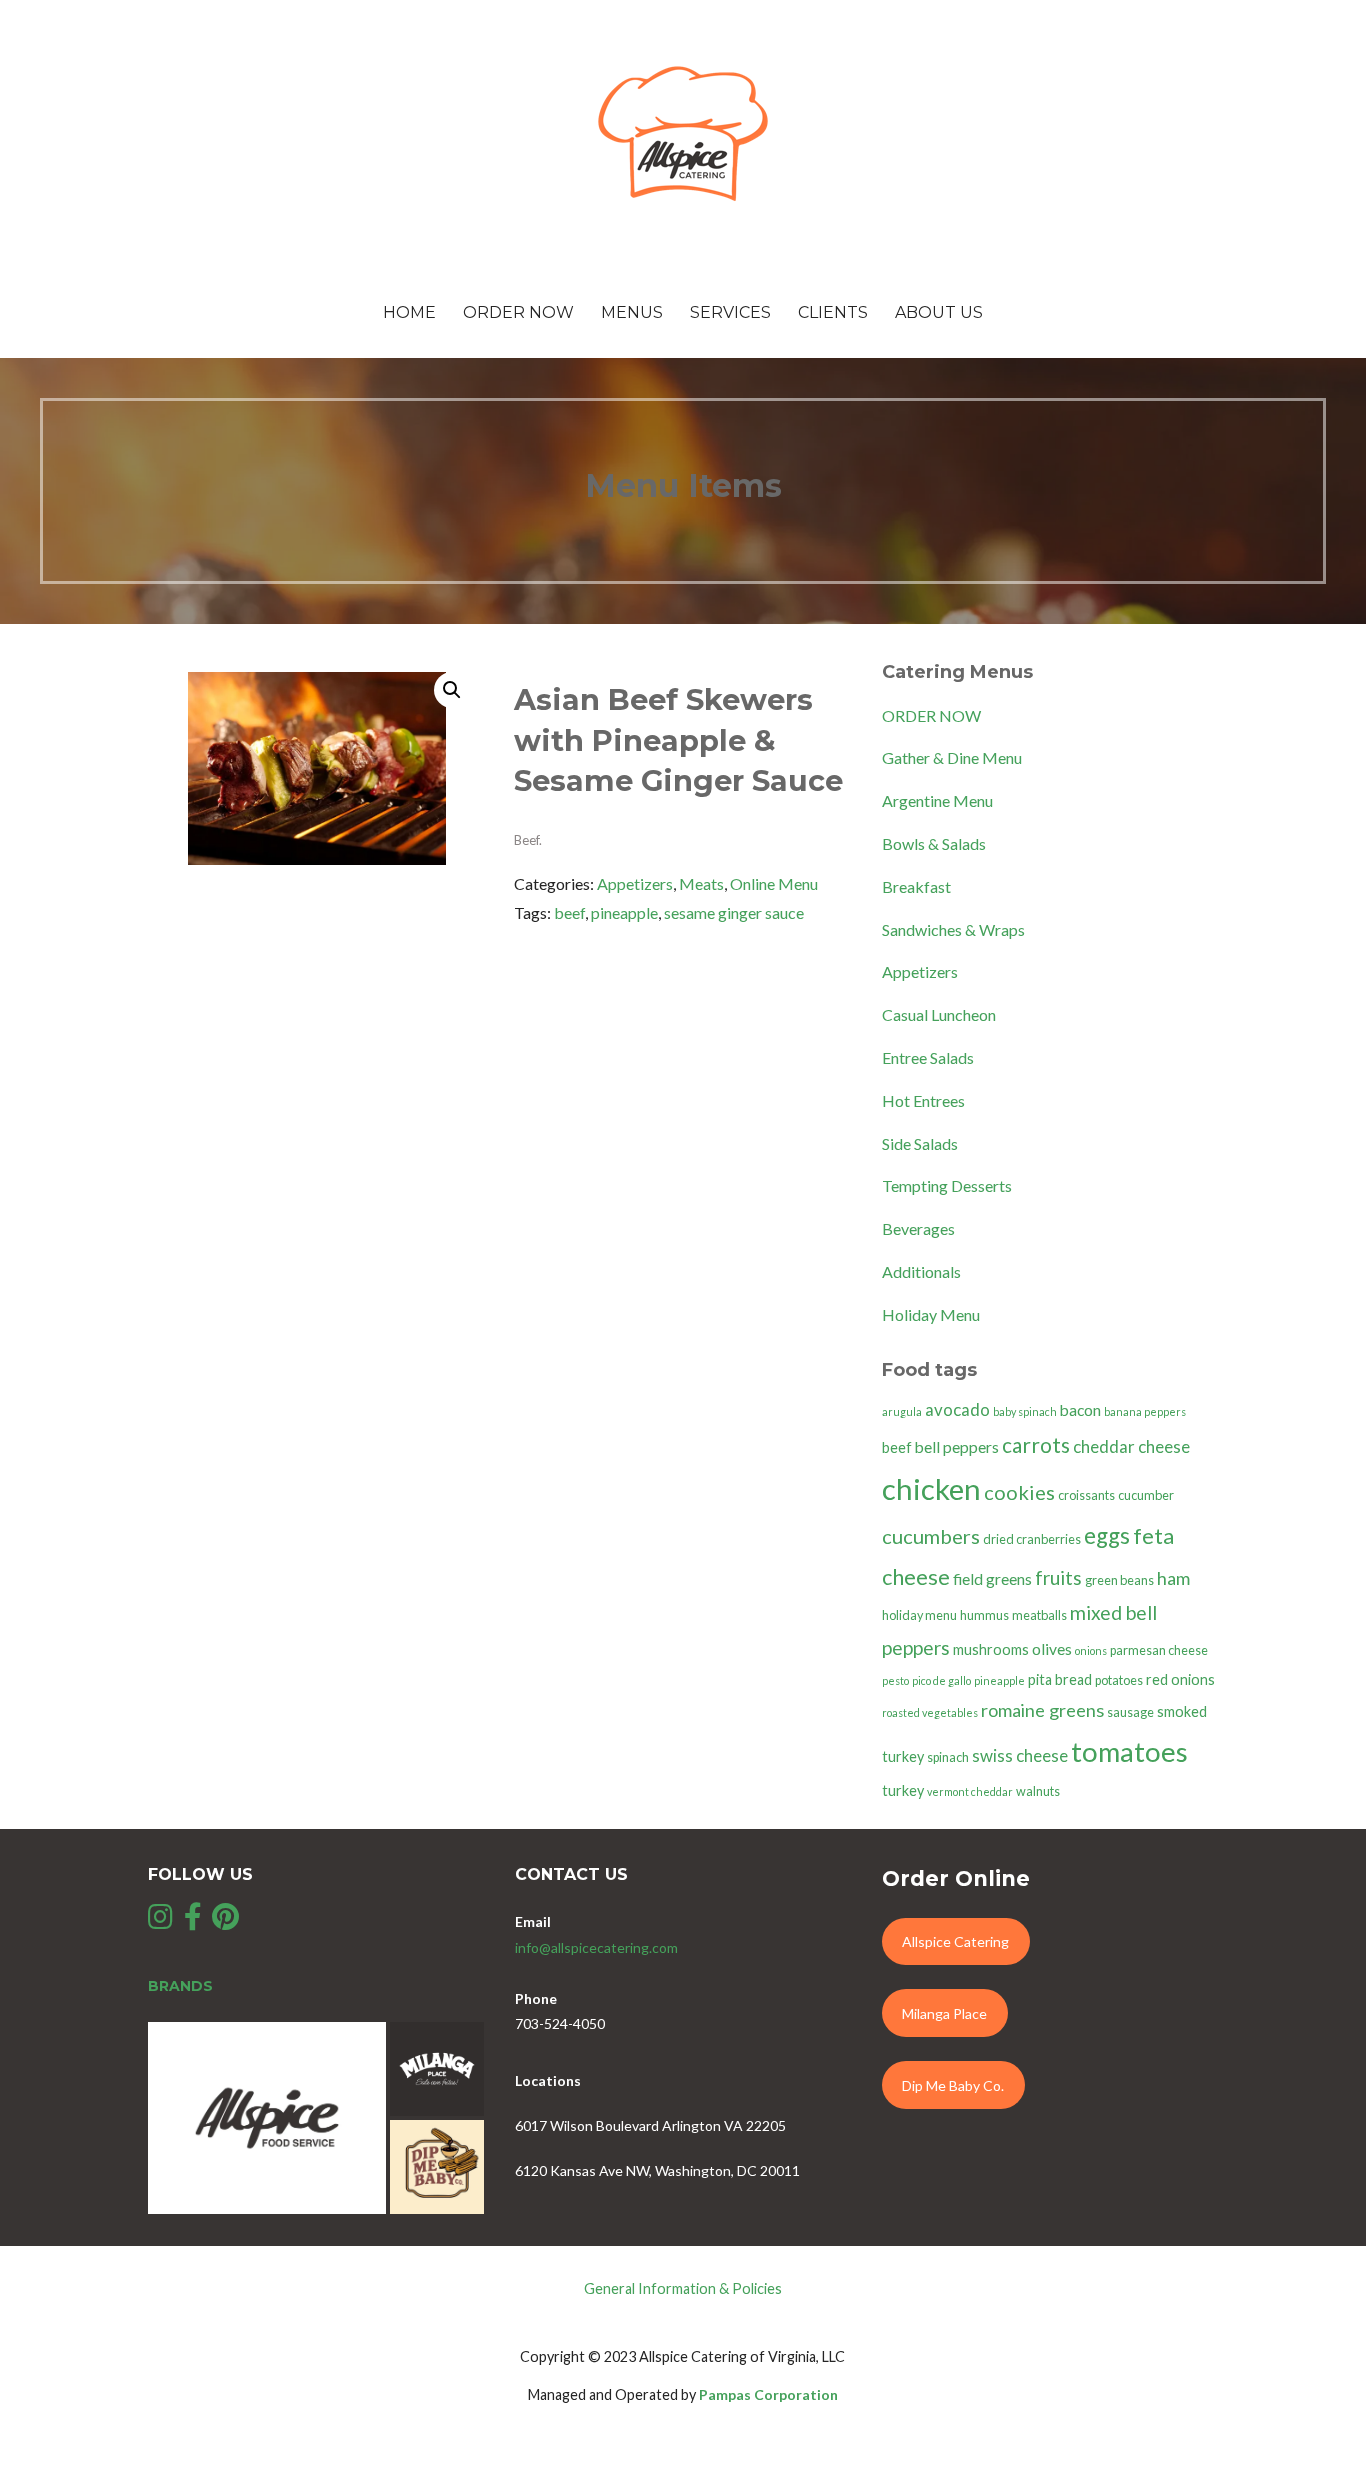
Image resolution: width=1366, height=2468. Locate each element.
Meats (701, 883)
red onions (1180, 1679)
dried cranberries (1032, 1539)
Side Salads (920, 1143)
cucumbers (931, 1536)
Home (409, 312)
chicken (931, 1488)
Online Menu (774, 883)
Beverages (918, 1228)
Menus (632, 312)
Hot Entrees (923, 1100)
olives (1052, 1649)
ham (1173, 1578)
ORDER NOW (931, 715)
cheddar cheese (1131, 1446)
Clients (833, 312)
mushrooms (991, 1649)
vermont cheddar (970, 1791)
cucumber (1146, 1495)
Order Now (518, 312)
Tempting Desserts (947, 1185)
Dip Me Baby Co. (953, 2085)
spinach (948, 1757)
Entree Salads (928, 1057)
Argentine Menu (937, 800)
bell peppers (957, 1447)
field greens (992, 1579)
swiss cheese (1020, 1755)
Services (730, 312)
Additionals (921, 1271)
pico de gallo (941, 1680)
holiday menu (919, 1615)
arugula (902, 1411)
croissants (1086, 1495)
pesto (895, 1680)
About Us (939, 312)
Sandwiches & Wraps (953, 929)
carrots (1036, 1444)
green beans (1119, 1580)
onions (1091, 1650)
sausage (1130, 1712)
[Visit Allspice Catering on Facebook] (193, 1921)
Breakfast (916, 886)
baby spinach (1025, 1411)
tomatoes (1129, 1751)
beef (569, 912)
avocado (957, 1409)
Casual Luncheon (939, 1014)
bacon (1080, 1410)
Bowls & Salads (934, 843)
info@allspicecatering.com (596, 1947)
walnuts (1038, 1791)
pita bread (1060, 1679)
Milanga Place (944, 2013)
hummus (984, 1615)
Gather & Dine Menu (952, 757)
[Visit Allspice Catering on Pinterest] (225, 1921)
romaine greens (1042, 1710)
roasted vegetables (930, 1712)
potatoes (1119, 1680)
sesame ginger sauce (734, 912)
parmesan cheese (1159, 1650)
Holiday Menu (931, 1314)
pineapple (624, 912)
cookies (1019, 1492)
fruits (1058, 1577)
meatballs (1039, 1615)
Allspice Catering (955, 1941)
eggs (1107, 1535)
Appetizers (635, 883)
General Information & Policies (683, 2288)
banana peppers (1145, 1411)
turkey (903, 1790)
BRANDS (180, 1986)
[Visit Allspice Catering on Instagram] (160, 1921)
